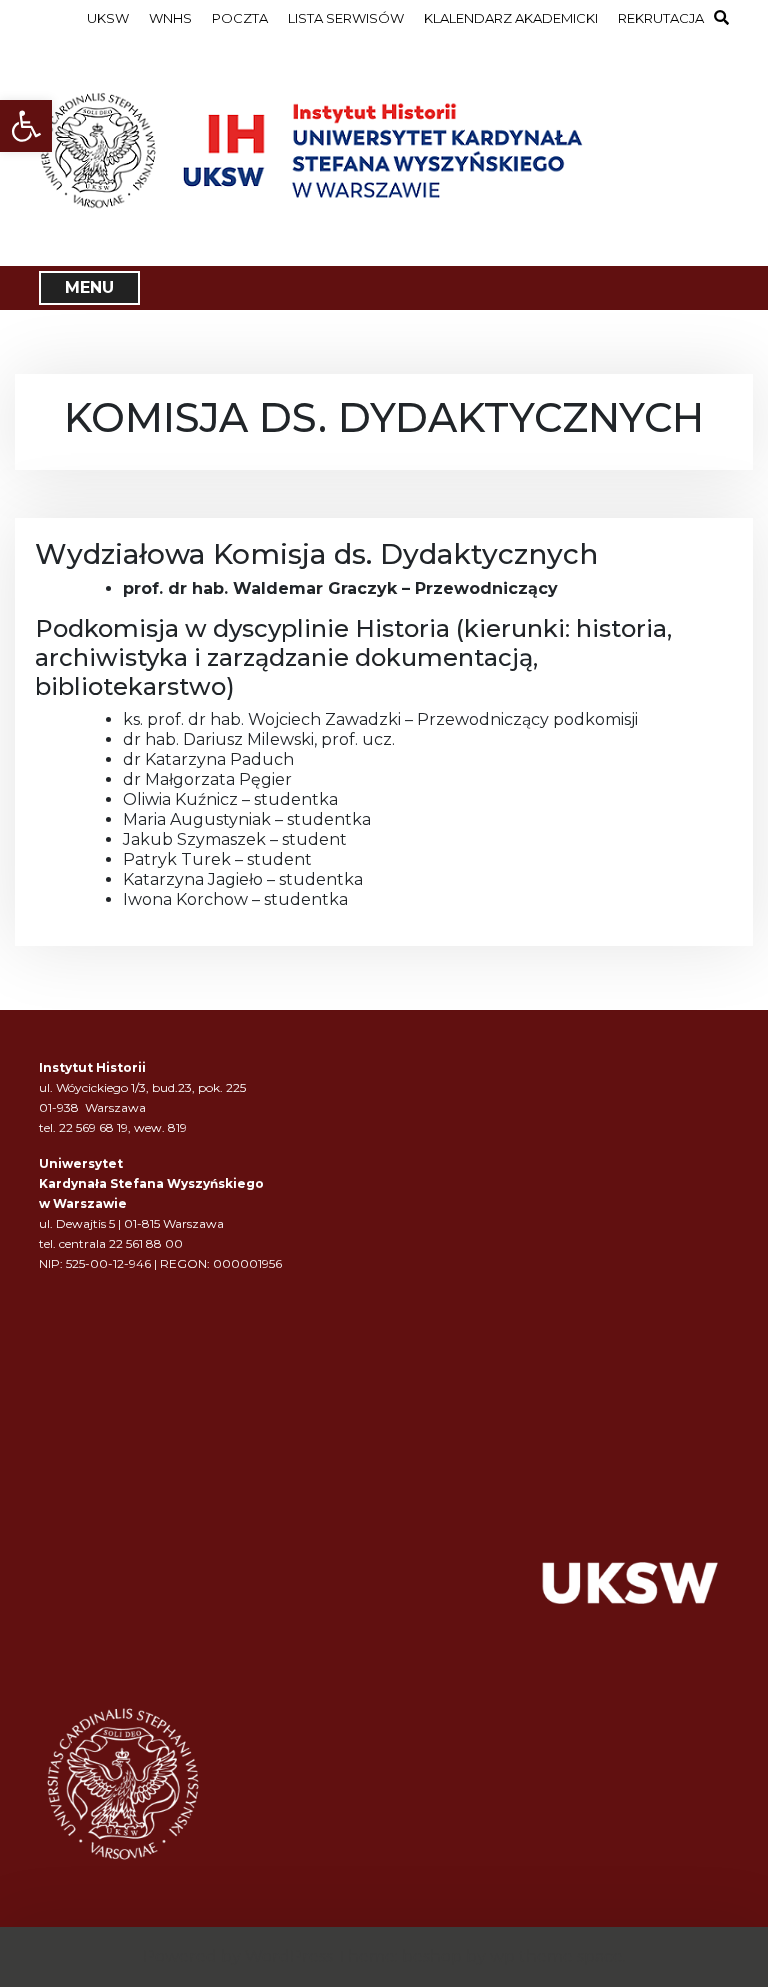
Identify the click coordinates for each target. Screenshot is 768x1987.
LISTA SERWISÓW (346, 18)
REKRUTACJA (661, 18)
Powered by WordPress (238, 1956)
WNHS (170, 18)
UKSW (108, 18)
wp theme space (556, 1956)
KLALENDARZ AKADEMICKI (511, 18)
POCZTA (240, 18)
